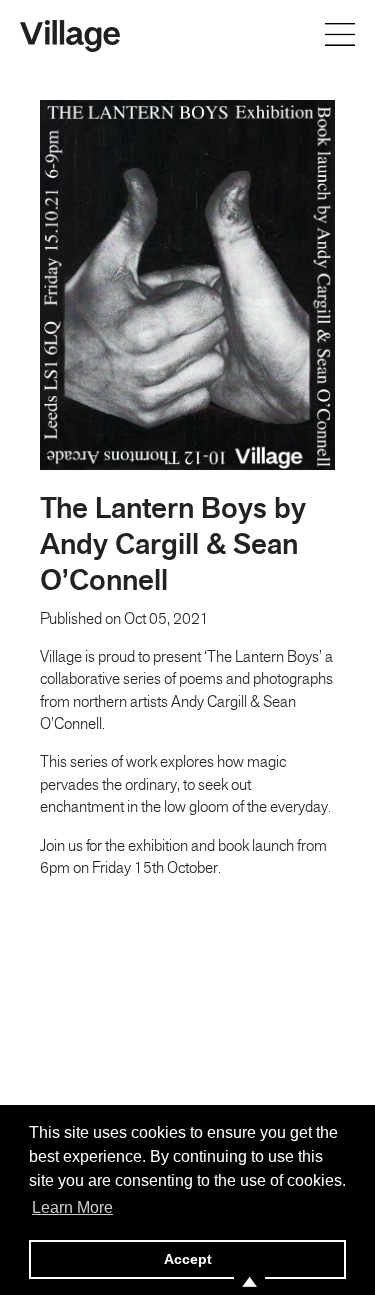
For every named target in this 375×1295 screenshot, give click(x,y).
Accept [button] (188, 1259)
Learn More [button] (72, 1207)
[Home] (70, 34)
